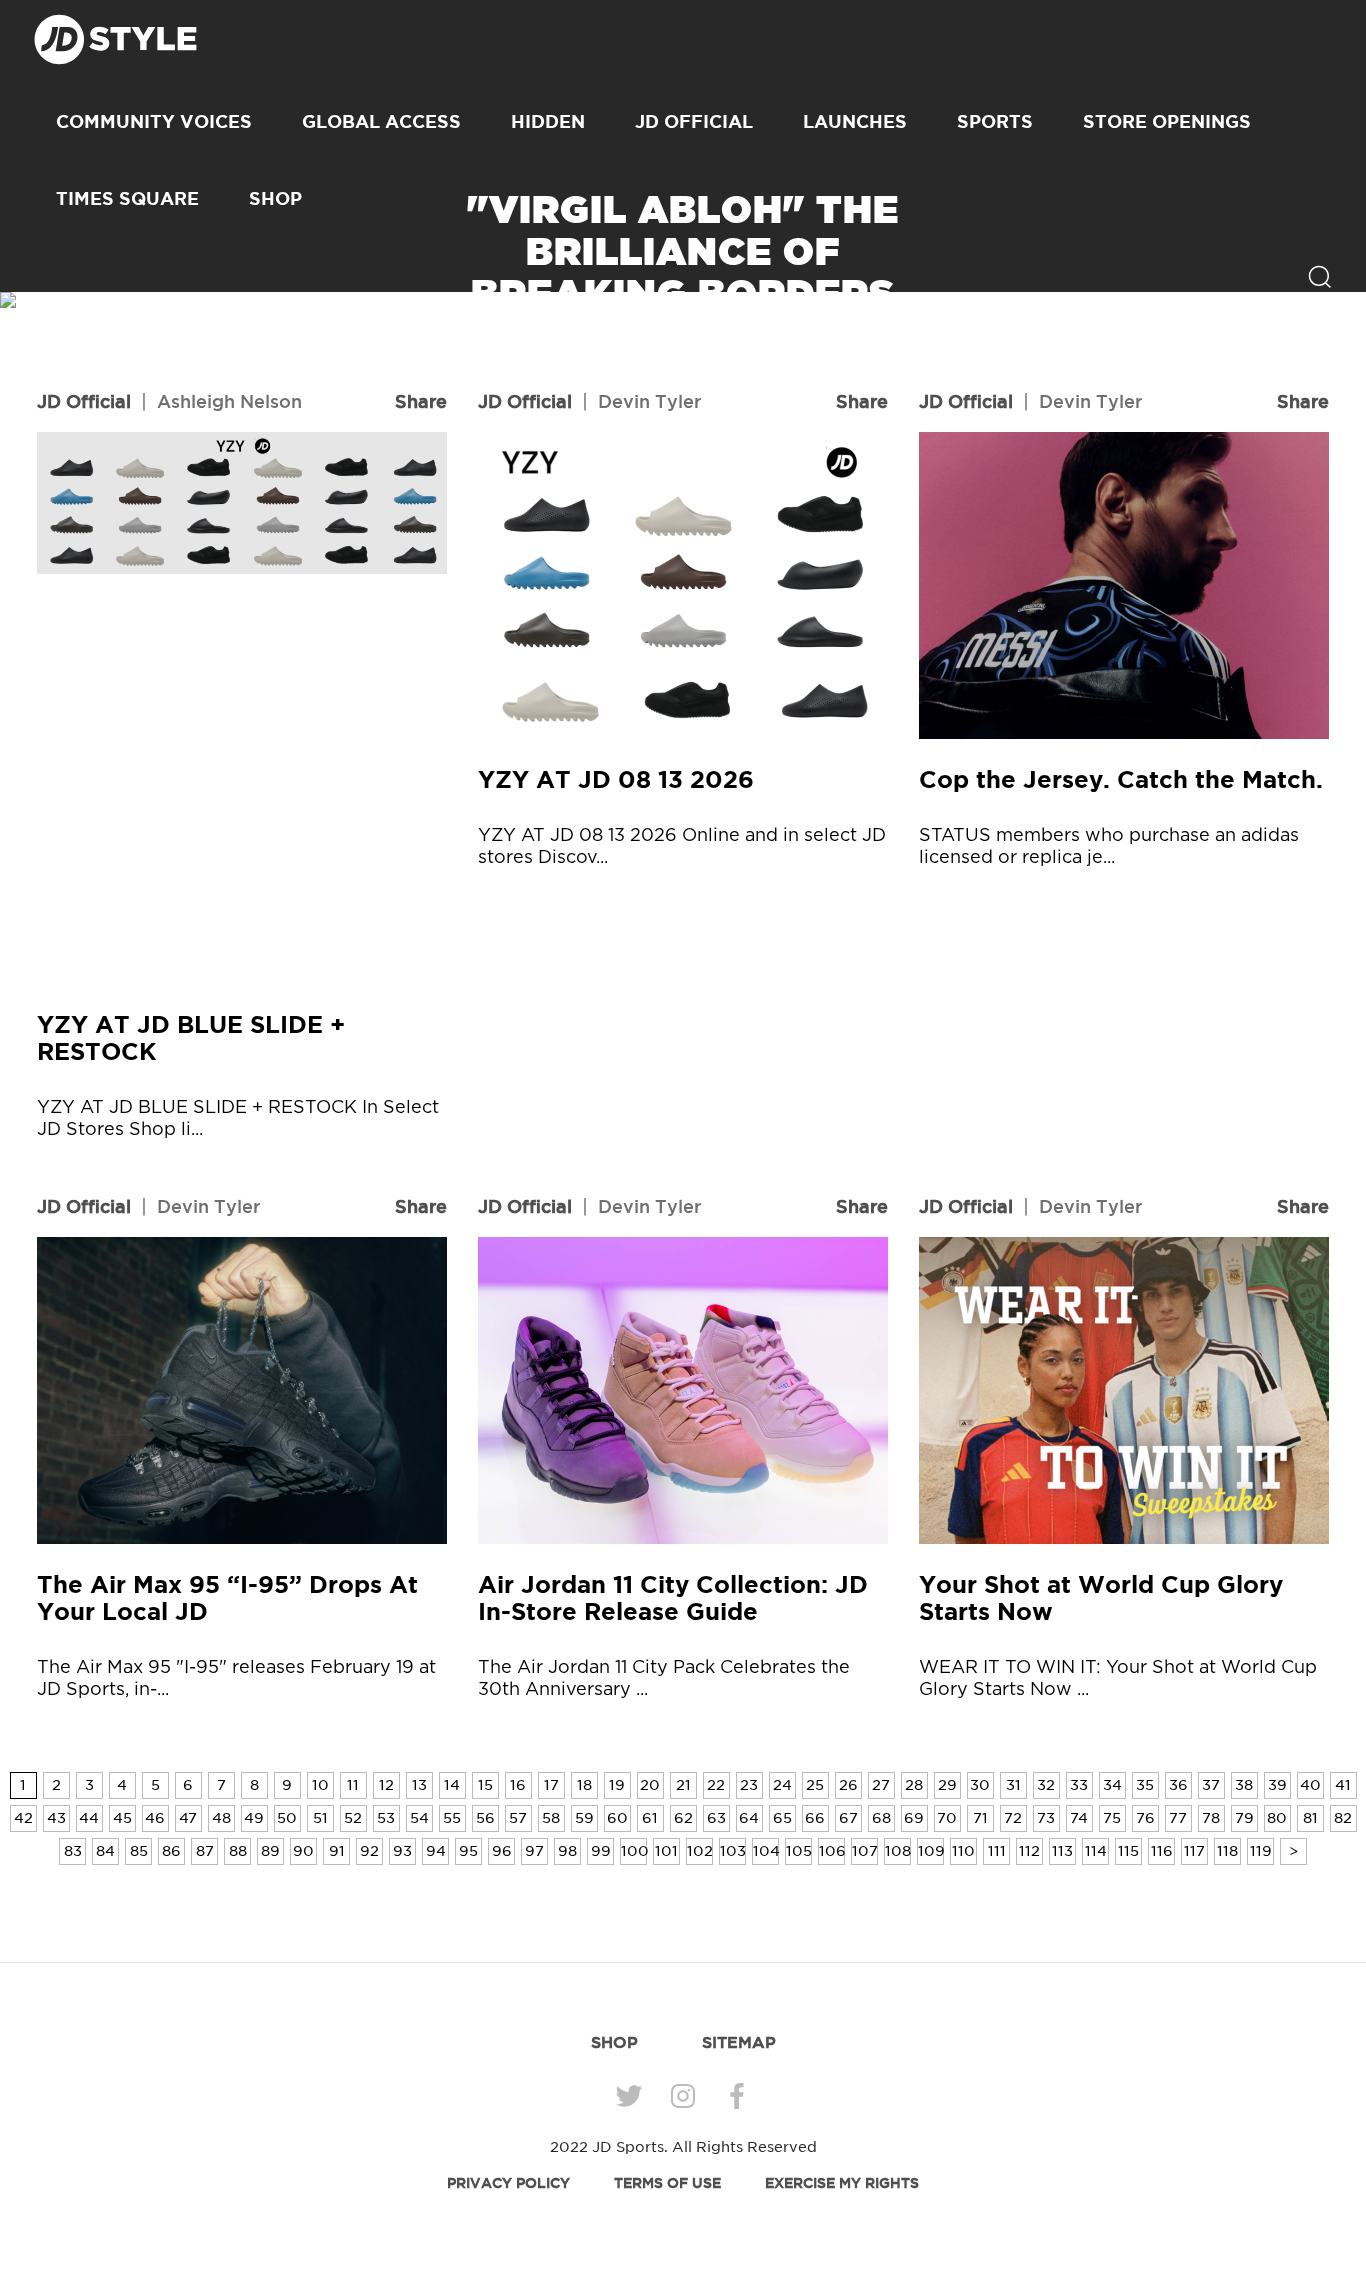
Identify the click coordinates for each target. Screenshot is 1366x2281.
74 (1079, 1818)
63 (716, 1818)
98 (567, 1851)
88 (238, 1851)
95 (468, 1851)
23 (749, 1785)
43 (56, 1818)
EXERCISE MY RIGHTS (842, 2183)
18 (584, 1785)
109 (931, 1851)
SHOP (275, 198)
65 (782, 1818)
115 (1128, 1851)
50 (287, 1818)
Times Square (127, 198)
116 (1162, 1851)
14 (452, 1785)
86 (171, 1851)
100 (634, 1851)
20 (650, 1785)
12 (386, 1785)
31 (1013, 1785)
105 (799, 1851)
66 (815, 1818)
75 (1112, 1818)
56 (485, 1818)
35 (1145, 1785)
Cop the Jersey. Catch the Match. (1121, 779)
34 (1112, 1785)
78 (1211, 1818)
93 (402, 1851)
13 (419, 1785)
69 (914, 1818)
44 (89, 1818)
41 (1343, 1785)
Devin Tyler (649, 401)
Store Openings (1167, 121)
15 (485, 1785)
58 (551, 1818)
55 (452, 1818)
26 (848, 1785)
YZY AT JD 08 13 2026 (616, 779)
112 (1029, 1851)
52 (353, 1818)
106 (832, 1851)
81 (1310, 1818)
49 (254, 1818)
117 (1194, 1851)
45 (122, 1818)
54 (419, 1818)
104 (766, 1851)
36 (1178, 1785)
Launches (855, 121)
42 (23, 1818)
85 (139, 1851)
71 (980, 1818)
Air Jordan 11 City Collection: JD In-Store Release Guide (673, 1598)
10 (320, 1785)
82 (1343, 1818)
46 (155, 1818)
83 (73, 1851)
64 (749, 1818)
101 (666, 1851)
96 (502, 1851)
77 (1178, 1818)
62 (683, 1818)
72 (1013, 1818)
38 (1244, 1785)
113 (1062, 1851)
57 (518, 1818)
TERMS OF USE (667, 2183)
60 (617, 1818)
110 (963, 1851)
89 (270, 1851)
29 (947, 1785)
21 (683, 1785)
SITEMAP (739, 2042)
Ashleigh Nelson (229, 401)
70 (947, 1818)
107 (865, 1851)
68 (881, 1818)
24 (782, 1785)
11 (353, 1785)
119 (1261, 1851)
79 (1244, 1818)
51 (320, 1818)
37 (1211, 1785)
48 (221, 1818)
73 (1046, 1818)
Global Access (381, 121)
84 (105, 1851)
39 (1277, 1785)
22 (716, 1785)
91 (337, 1851)
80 (1277, 1818)
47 (188, 1818)
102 (700, 1851)
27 (881, 1785)
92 (369, 1851)
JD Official (694, 121)
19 (617, 1785)
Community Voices (154, 121)
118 (1227, 1851)
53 (386, 1818)
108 (898, 1851)
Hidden (548, 121)
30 (980, 1785)
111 (997, 1851)
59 (584, 1818)
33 (1079, 1785)
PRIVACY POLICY (508, 2183)
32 (1046, 1785)
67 (848, 1818)
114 (1096, 1851)
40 (1310, 1785)
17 (551, 1785)
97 (534, 1851)
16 (518, 1785)
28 (914, 1785)
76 (1145, 1818)
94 (436, 1851)
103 (733, 1851)
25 (815, 1785)
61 (650, 1818)
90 (303, 1851)
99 (601, 1851)
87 (205, 1851)
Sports (995, 121)
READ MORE (683, 365)
